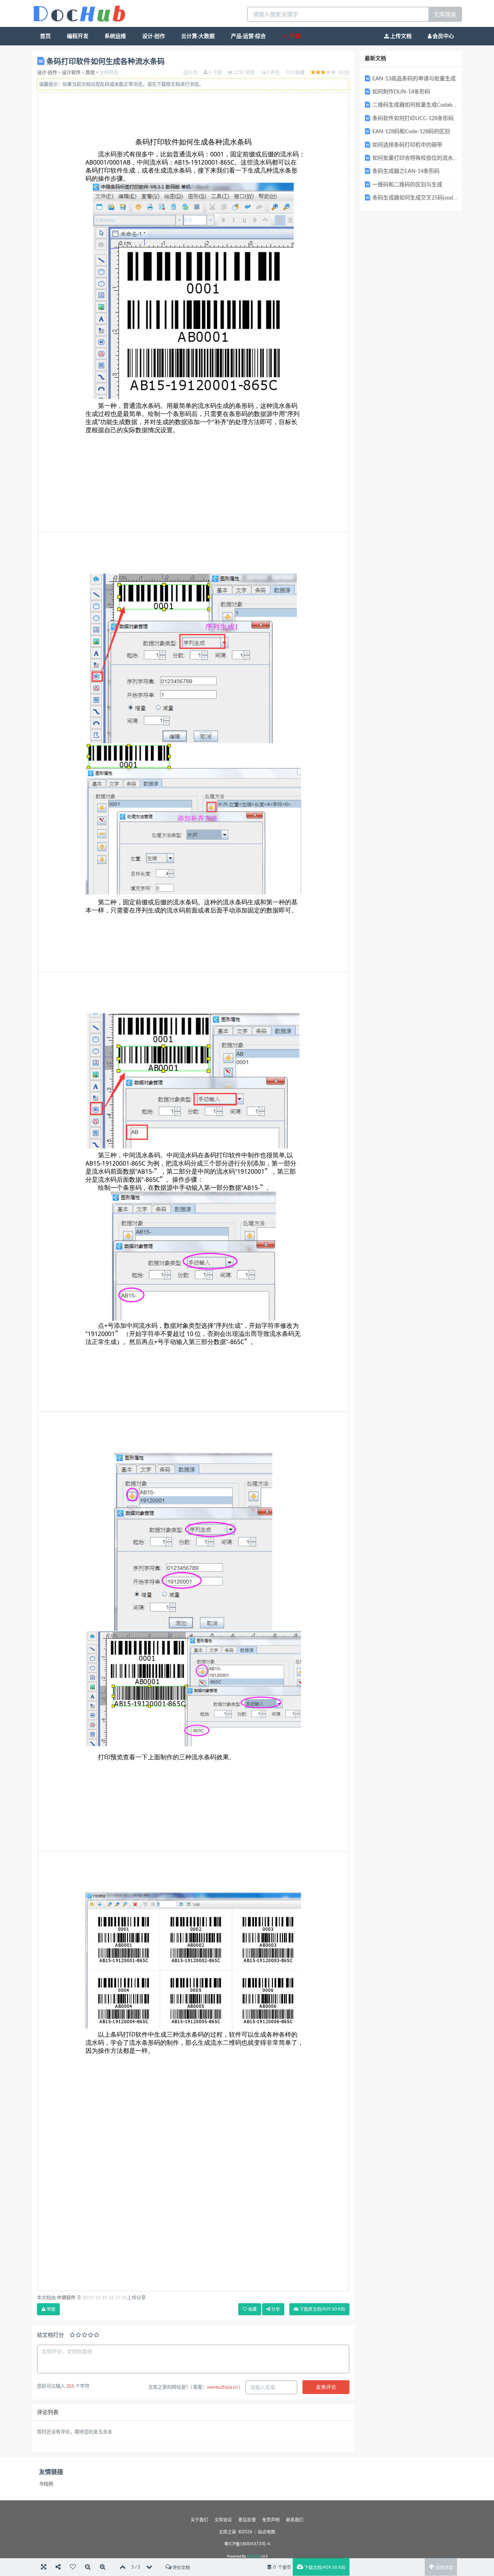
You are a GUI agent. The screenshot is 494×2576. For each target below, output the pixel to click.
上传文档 (400, 36)
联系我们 (295, 2520)
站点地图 (266, 2532)
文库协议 (223, 2520)
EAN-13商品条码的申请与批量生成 (414, 78)
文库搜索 (445, 14)
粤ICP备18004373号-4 (247, 2544)
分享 (275, 2309)
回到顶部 (444, 2567)
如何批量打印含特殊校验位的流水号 (415, 158)
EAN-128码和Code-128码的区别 (411, 131)
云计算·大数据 (198, 36)
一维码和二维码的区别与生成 (407, 184)
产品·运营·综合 (248, 36)
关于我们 (199, 2520)
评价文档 (181, 2567)
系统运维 (115, 36)
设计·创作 (154, 36)
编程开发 (78, 36)
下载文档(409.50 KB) (324, 2567)
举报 (51, 2309)
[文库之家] (79, 13)
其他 (90, 72)
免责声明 (271, 2520)
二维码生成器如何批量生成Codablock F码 (422, 105)
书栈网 (46, 2484)
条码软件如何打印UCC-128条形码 (413, 118)
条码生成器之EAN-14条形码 (406, 171)
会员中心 (443, 36)
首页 (45, 36)
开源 (294, 36)
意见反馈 (247, 2520)
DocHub (254, 2556)
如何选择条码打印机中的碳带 (407, 145)
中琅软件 (66, 2297)
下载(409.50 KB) (322, 2309)
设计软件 (71, 72)
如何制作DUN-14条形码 (401, 91)
